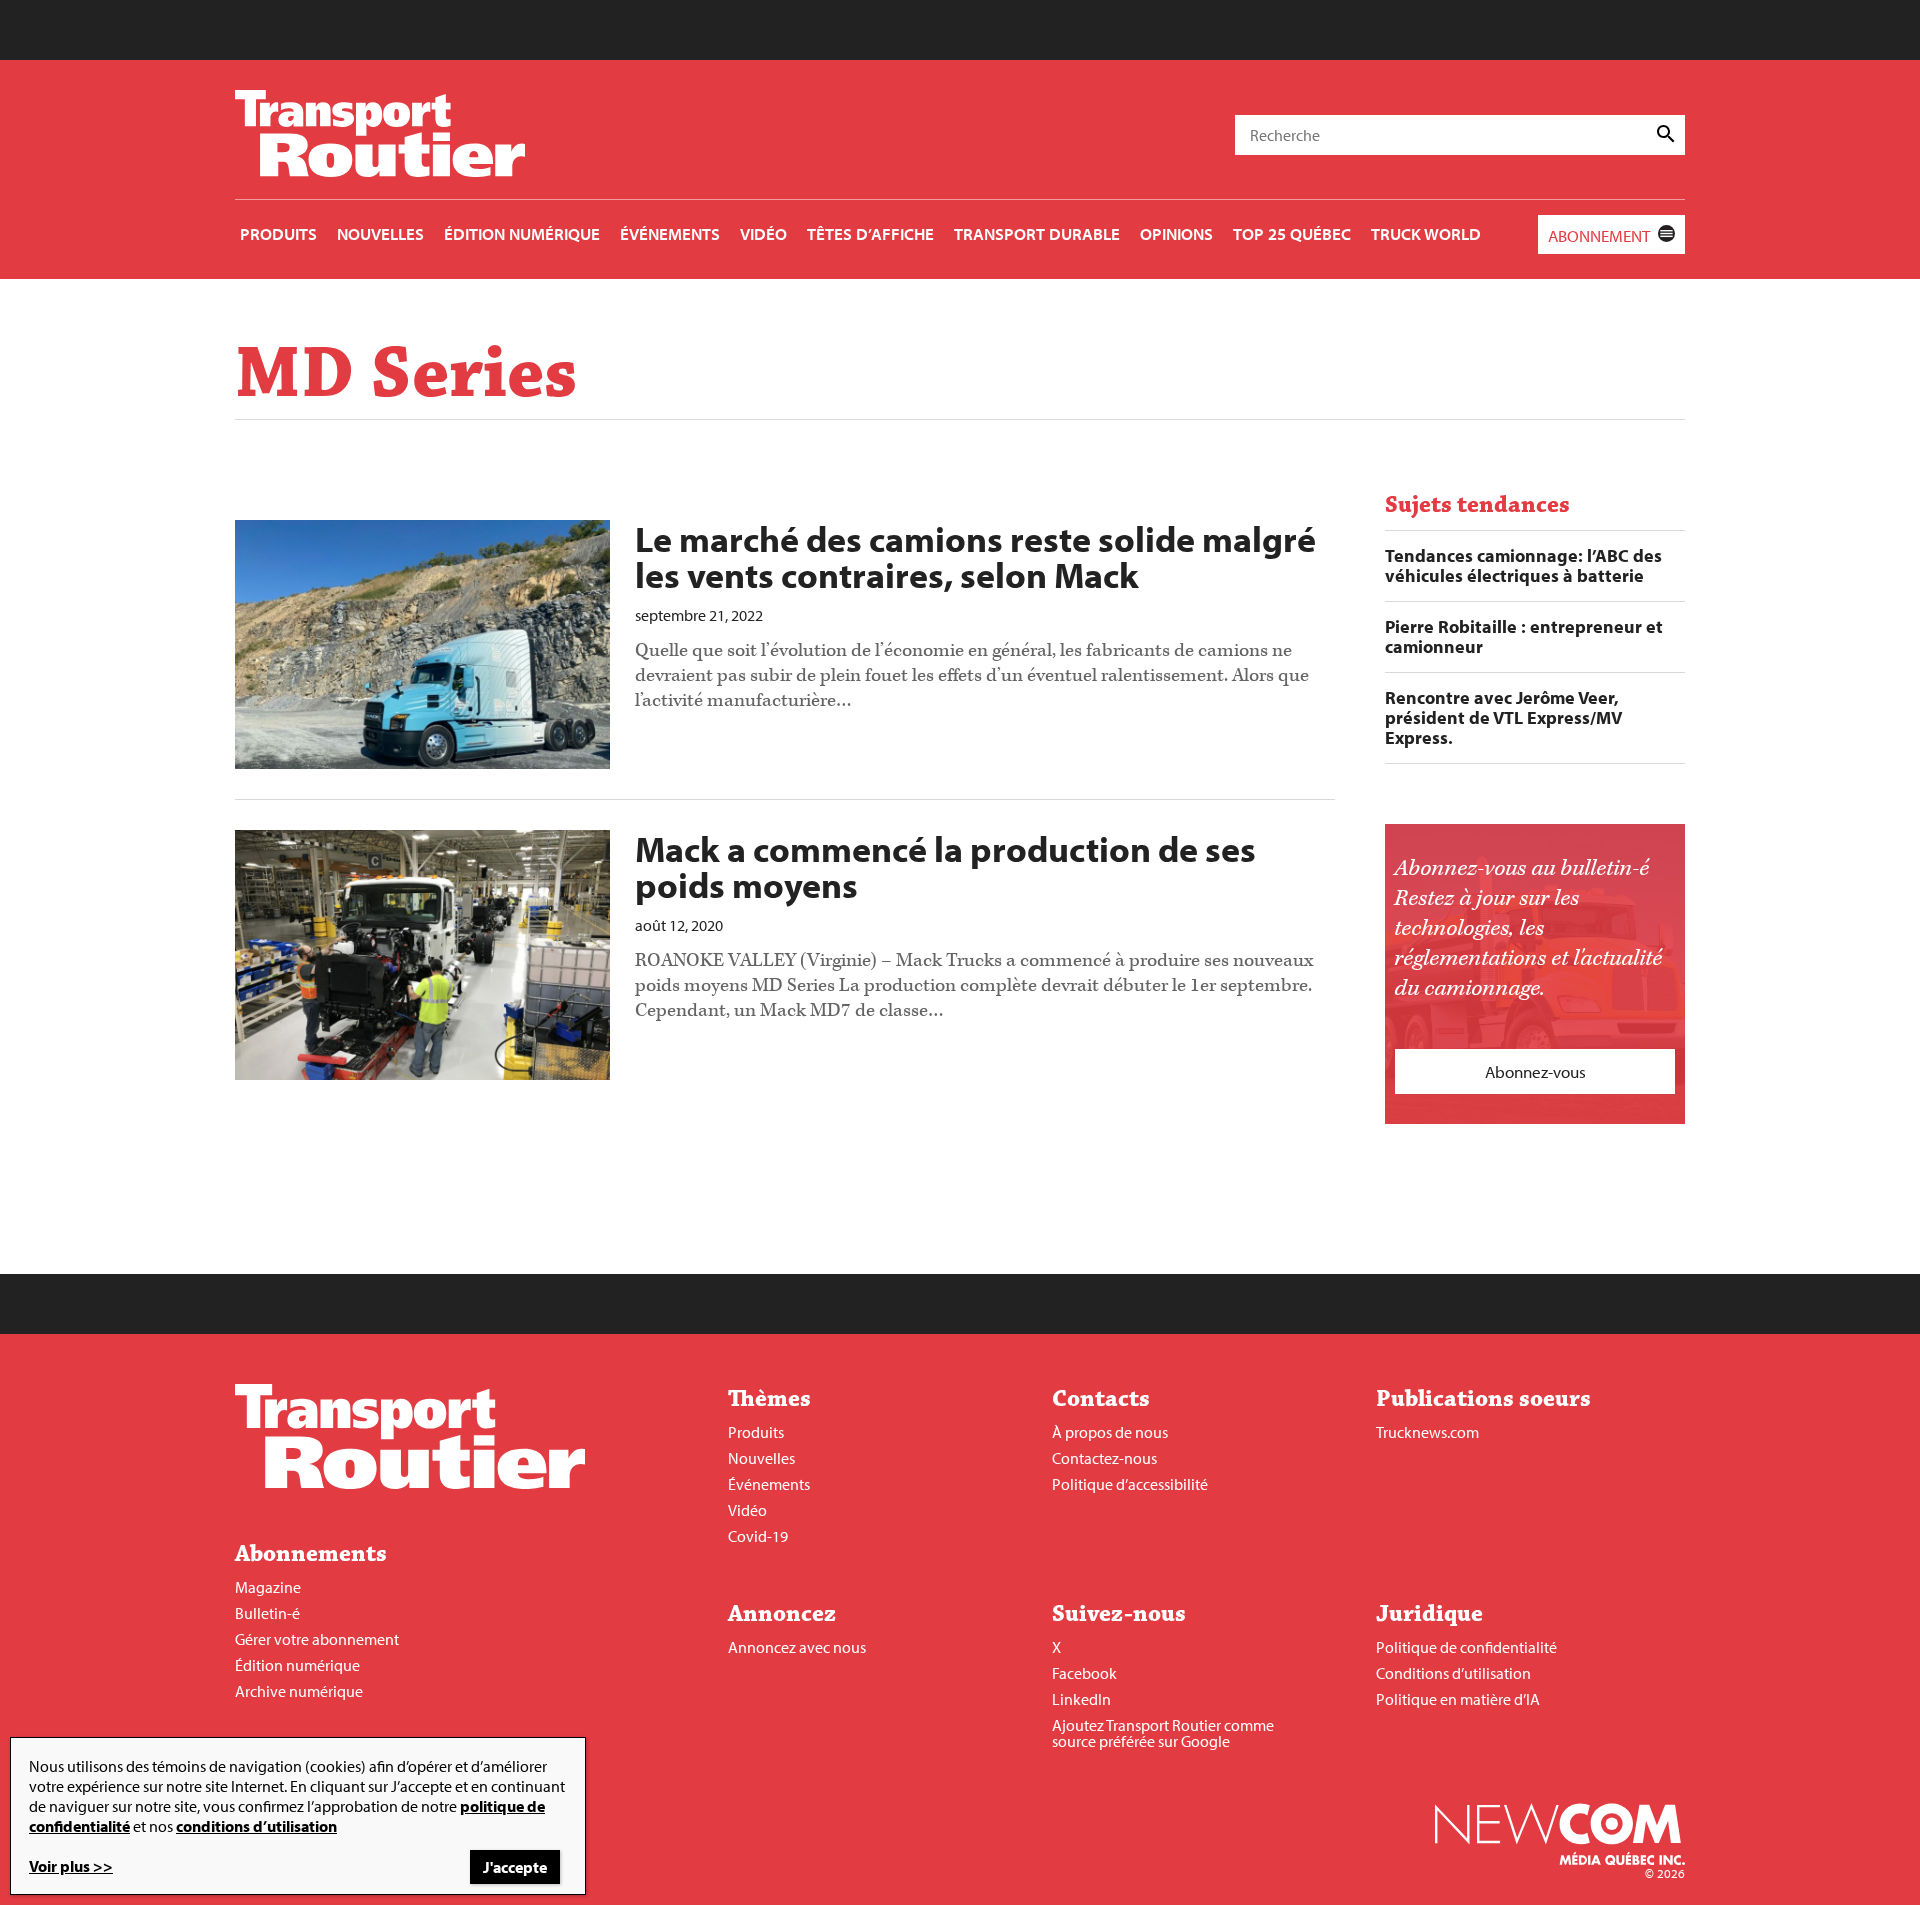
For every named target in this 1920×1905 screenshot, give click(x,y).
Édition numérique (297, 1665)
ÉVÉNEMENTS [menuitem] (670, 233)
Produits (756, 1432)
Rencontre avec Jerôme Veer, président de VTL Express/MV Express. (1503, 718)
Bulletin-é (267, 1613)
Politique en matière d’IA (1458, 1699)
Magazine (268, 1587)
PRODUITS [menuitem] (278, 233)
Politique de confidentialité (1466, 1647)
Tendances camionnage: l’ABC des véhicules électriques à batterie (1523, 566)
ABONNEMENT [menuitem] (1599, 235)
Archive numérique (299, 1691)
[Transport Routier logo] (410, 1483)
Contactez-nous (1104, 1458)
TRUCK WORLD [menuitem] (1426, 233)
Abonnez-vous (1535, 1071)
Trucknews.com (1427, 1432)
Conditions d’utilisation (1453, 1673)
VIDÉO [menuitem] (763, 233)
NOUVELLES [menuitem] (380, 233)
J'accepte (515, 1867)
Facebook (1084, 1673)
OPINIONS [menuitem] (1176, 233)
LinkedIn (1081, 1699)
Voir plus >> (71, 1866)
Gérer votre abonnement (317, 1639)
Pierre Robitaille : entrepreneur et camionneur (1524, 637)
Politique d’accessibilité (1130, 1484)
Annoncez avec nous (797, 1647)
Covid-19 (758, 1536)
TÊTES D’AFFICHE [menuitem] (870, 233)
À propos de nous (1110, 1432)
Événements (769, 1484)
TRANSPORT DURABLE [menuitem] (1037, 233)
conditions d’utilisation (256, 1826)
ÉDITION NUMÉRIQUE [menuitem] (522, 233)
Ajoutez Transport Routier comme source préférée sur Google (1163, 1733)
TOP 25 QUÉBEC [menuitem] (1292, 233)
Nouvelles (761, 1458)
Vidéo (747, 1510)
